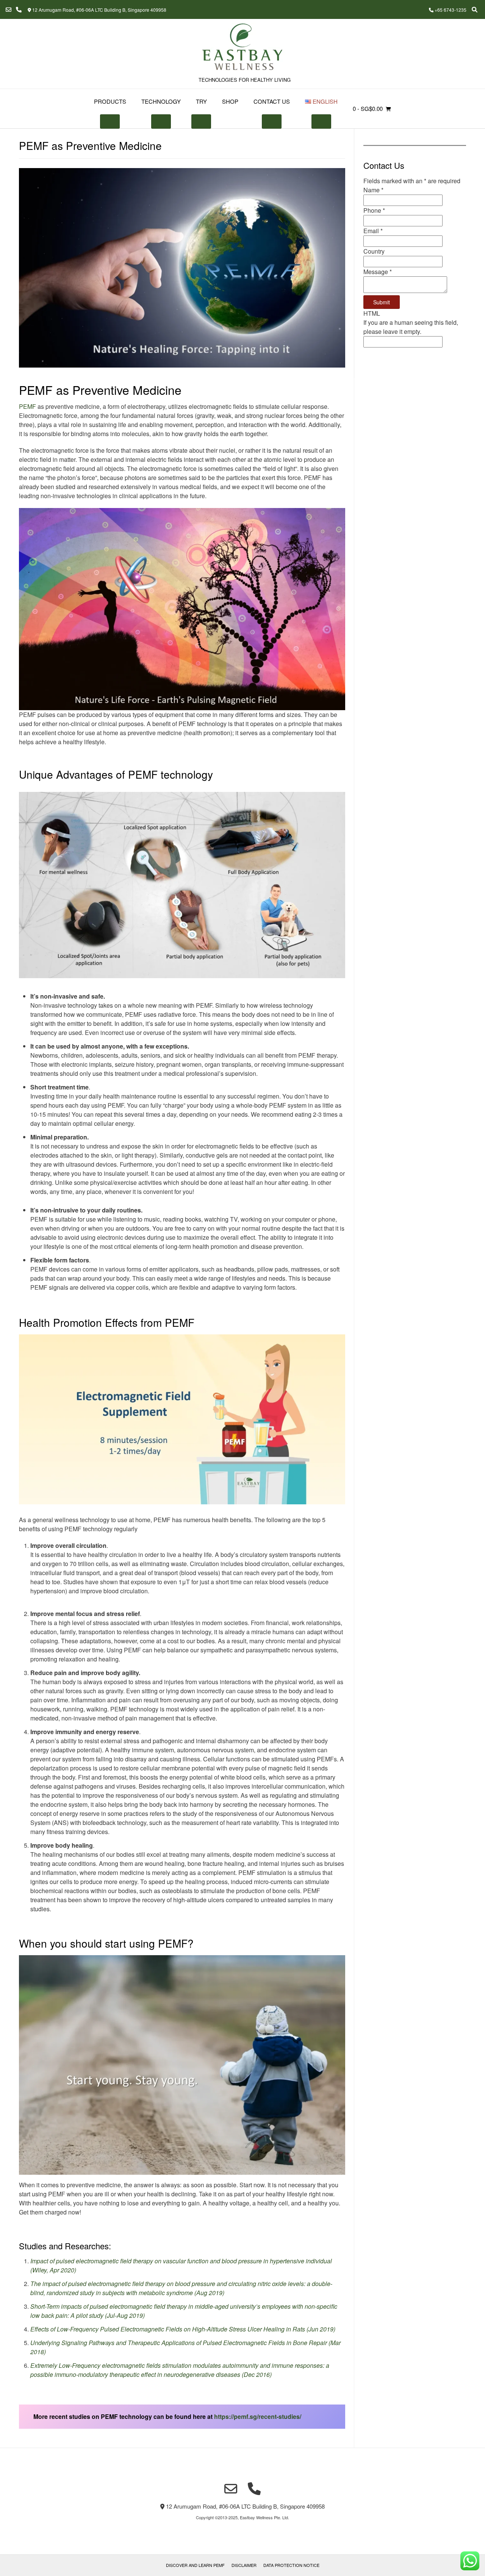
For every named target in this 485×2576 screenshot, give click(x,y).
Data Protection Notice (291, 2565)
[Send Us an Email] (9, 10)
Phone (374, 210)
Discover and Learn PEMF (195, 2565)
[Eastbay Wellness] (242, 48)
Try (201, 101)
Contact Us (272, 101)
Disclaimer (244, 2565)
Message (378, 272)
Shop (230, 101)
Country (374, 251)
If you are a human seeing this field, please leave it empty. (411, 327)
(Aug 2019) (209, 2293)
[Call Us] (19, 10)
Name (373, 190)
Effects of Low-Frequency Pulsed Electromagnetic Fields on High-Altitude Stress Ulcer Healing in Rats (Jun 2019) (183, 2329)
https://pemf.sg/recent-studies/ (258, 2416)
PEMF (27, 406)
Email (373, 231)
